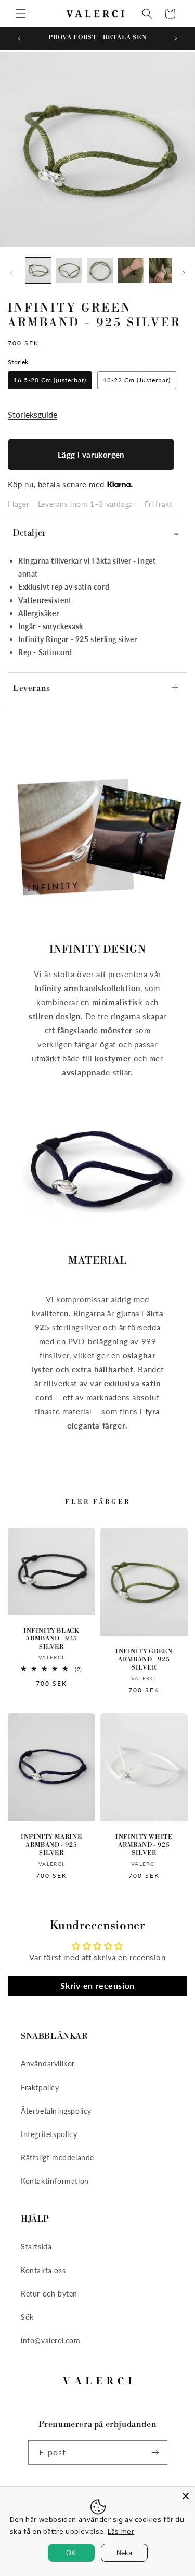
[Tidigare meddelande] (19, 38)
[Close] (186, 2496)
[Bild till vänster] (11, 273)
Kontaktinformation (55, 2181)
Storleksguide (32, 414)
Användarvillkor (48, 2064)
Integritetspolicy (49, 2134)
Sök (27, 2317)
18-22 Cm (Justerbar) (137, 380)
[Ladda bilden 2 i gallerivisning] (69, 270)
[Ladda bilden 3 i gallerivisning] (100, 270)
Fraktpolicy (40, 2087)
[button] (21, 14)
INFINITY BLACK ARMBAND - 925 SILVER (51, 1639)
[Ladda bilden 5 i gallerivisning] (162, 270)
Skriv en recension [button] (97, 1986)
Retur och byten (49, 2294)
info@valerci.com (51, 2340)
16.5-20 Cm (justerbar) (50, 380)
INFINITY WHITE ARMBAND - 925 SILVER (144, 1845)
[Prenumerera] (155, 2453)
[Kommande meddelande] (176, 38)
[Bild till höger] (184, 273)
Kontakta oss (43, 2270)
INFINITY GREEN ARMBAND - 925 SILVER (144, 1660)
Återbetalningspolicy (56, 2111)
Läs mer (121, 2531)
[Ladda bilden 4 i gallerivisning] (131, 270)
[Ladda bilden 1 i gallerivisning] (38, 270)
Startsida (36, 2246)
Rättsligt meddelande (57, 2158)
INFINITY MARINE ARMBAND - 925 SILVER (51, 1845)
